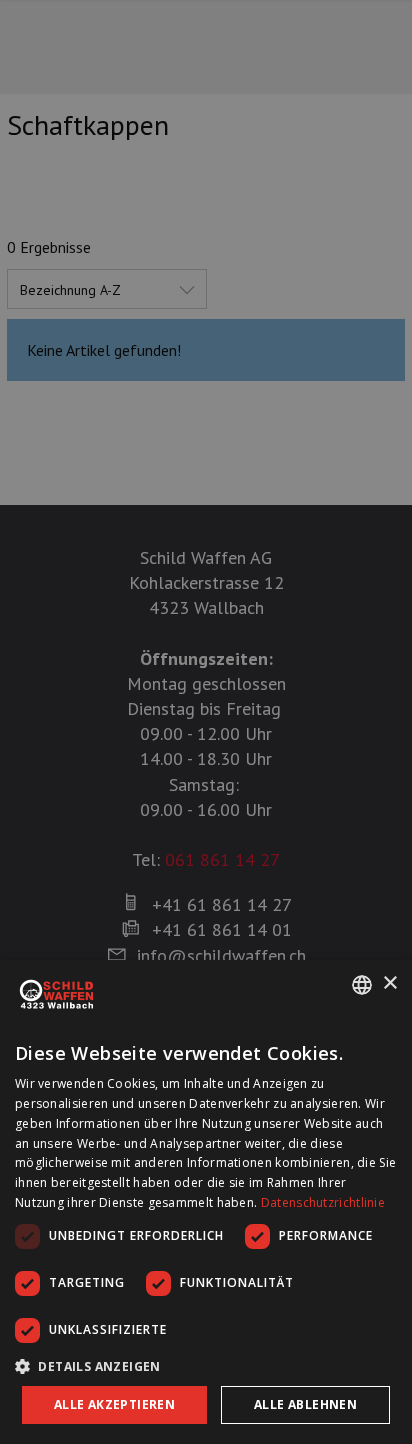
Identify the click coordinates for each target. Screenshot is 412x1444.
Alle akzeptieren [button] (114, 1404)
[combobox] (362, 985)
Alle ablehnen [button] (305, 1404)
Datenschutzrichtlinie (323, 1202)
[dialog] (206, 1202)
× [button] (389, 983)
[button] (206, 1366)
